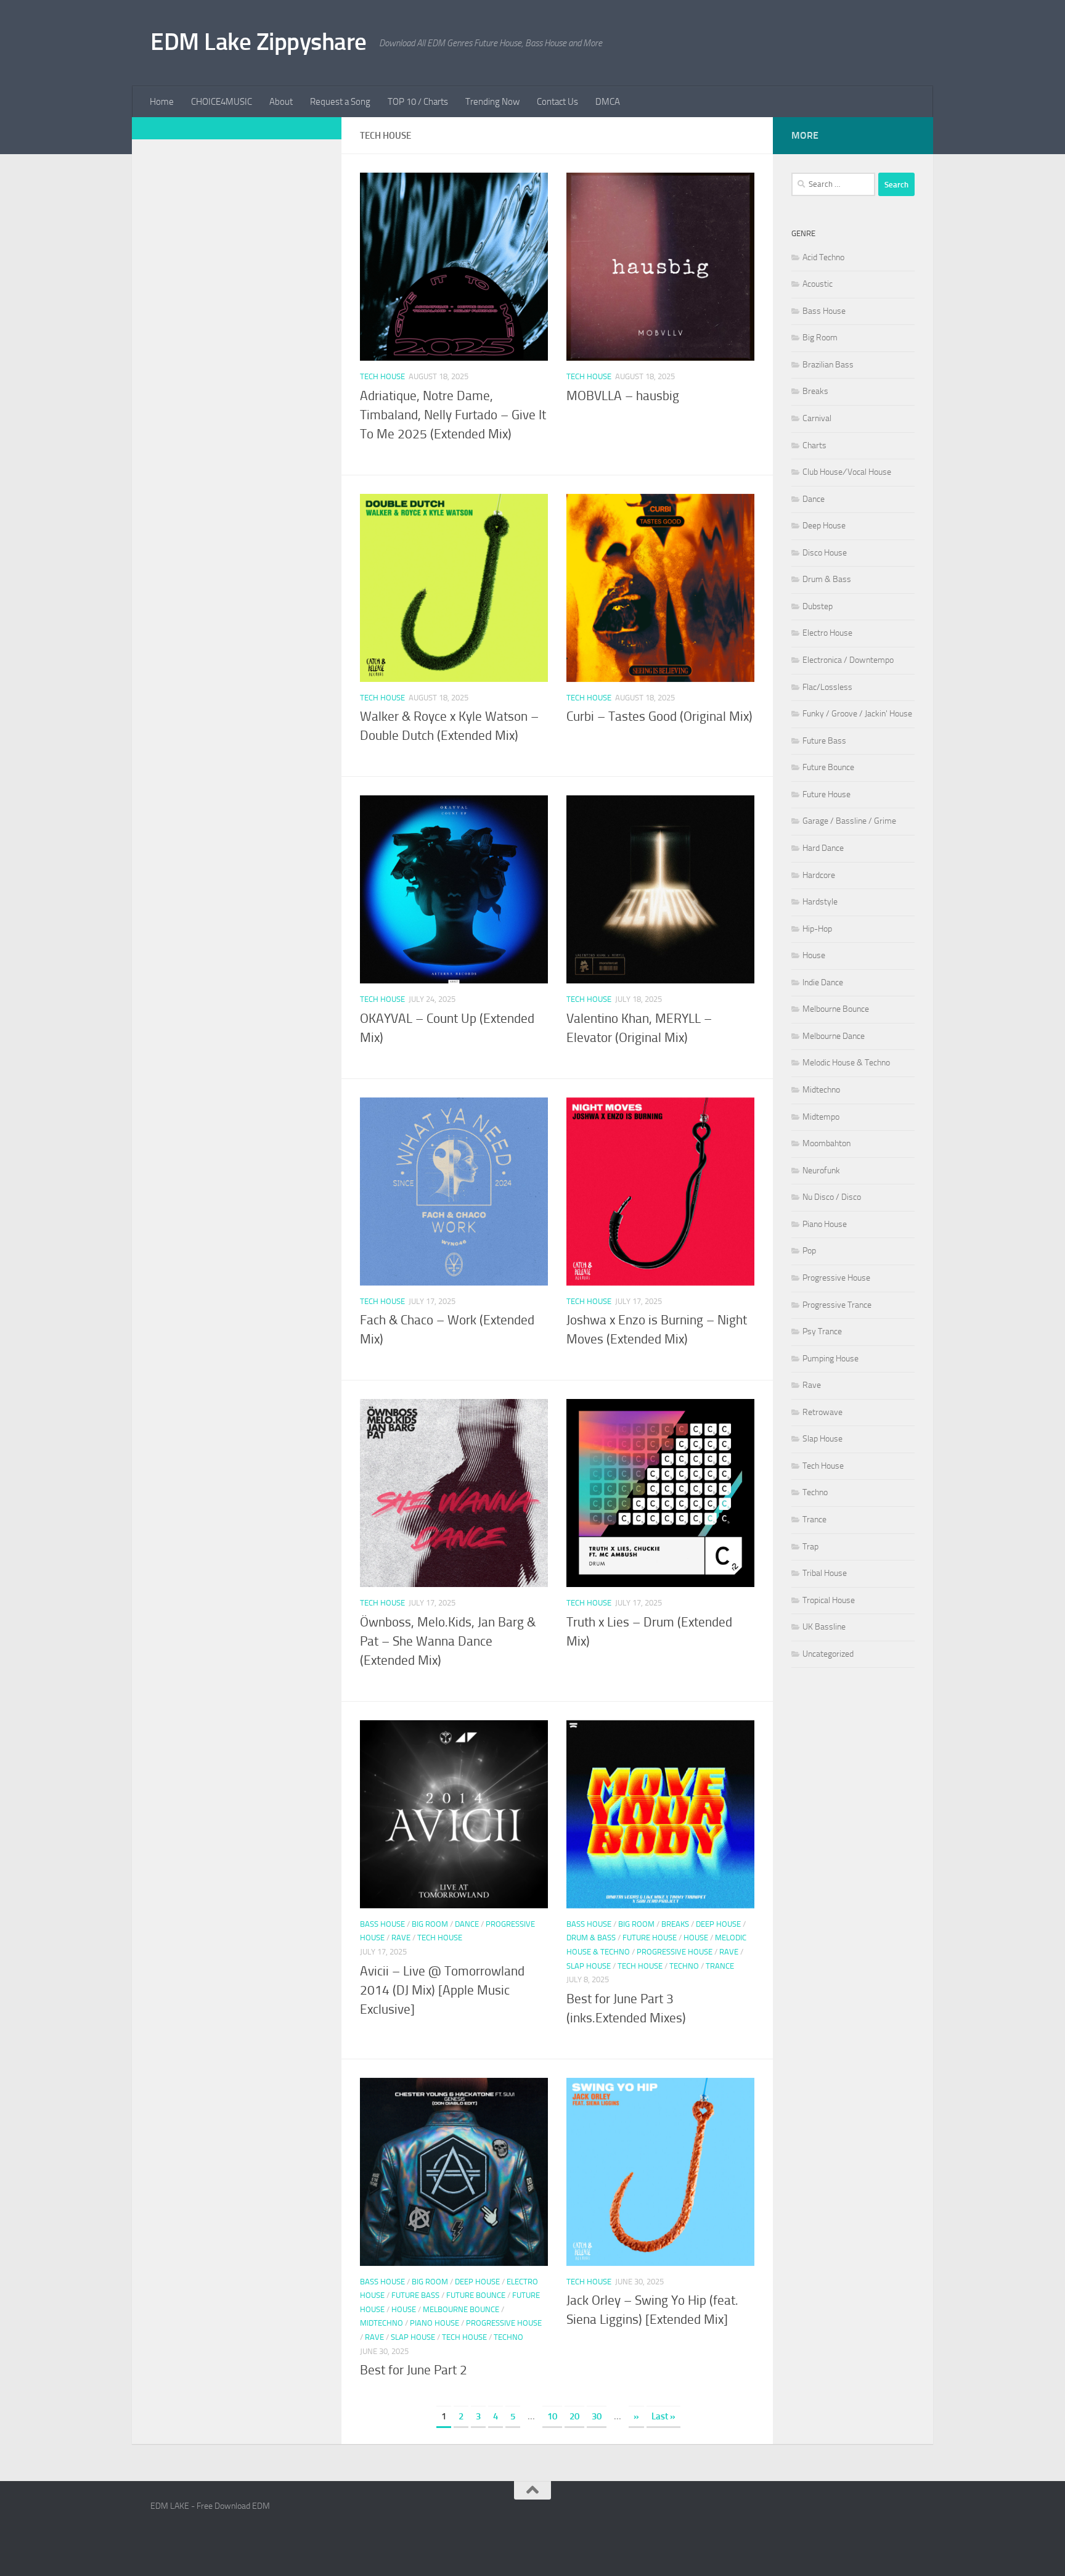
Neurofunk (821, 1171)
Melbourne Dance (834, 1036)
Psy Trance (822, 1331)
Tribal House (825, 1573)
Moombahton (826, 1143)
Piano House (435, 2323)
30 (597, 2416)
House (696, 1938)
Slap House (589, 1966)
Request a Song (340, 102)
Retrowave (822, 1412)
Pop (809, 1251)
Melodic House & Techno (846, 1063)
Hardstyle (820, 902)
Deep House (718, 1924)
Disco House (825, 553)
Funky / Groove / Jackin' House (857, 714)
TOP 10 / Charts (418, 102)
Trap (810, 1547)
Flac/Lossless (827, 687)
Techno (684, 1966)
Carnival (817, 418)
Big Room (430, 1924)
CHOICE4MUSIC (222, 102)
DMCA (608, 102)
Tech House (382, 376)
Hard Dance (823, 848)
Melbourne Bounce (461, 2309)
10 (552, 2416)
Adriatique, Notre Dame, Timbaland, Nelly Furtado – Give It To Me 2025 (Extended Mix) (453, 415)
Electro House (827, 633)
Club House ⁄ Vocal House (847, 472)
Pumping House (830, 1359)
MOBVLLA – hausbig (623, 396)
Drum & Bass (591, 1938)
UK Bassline (824, 1627)
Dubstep (818, 606)
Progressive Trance (837, 1305)
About (281, 102)
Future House (650, 1938)
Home (162, 102)
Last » (663, 2416)
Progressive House (675, 1952)
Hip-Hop (817, 929)
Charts (814, 445)
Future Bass (415, 2295)
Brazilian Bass (828, 365)
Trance (720, 1966)
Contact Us (557, 102)
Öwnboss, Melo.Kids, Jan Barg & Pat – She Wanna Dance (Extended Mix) (448, 1641)
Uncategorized (828, 1654)
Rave (401, 1938)
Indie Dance (823, 982)
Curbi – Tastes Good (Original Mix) (659, 716)
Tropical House (829, 1600)
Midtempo (821, 1117)
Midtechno (382, 2323)
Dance (467, 1924)
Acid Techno (823, 257)
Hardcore (819, 875)
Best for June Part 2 (414, 2370)
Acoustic (818, 284)
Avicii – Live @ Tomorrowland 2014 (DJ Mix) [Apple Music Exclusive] (442, 1990)
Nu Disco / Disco (832, 1197)
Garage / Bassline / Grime (849, 821)
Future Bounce (476, 2295)
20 (574, 2416)
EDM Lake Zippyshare (259, 42)
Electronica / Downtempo (848, 660)
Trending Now (492, 102)
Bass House (382, 1924)
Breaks (675, 1924)
